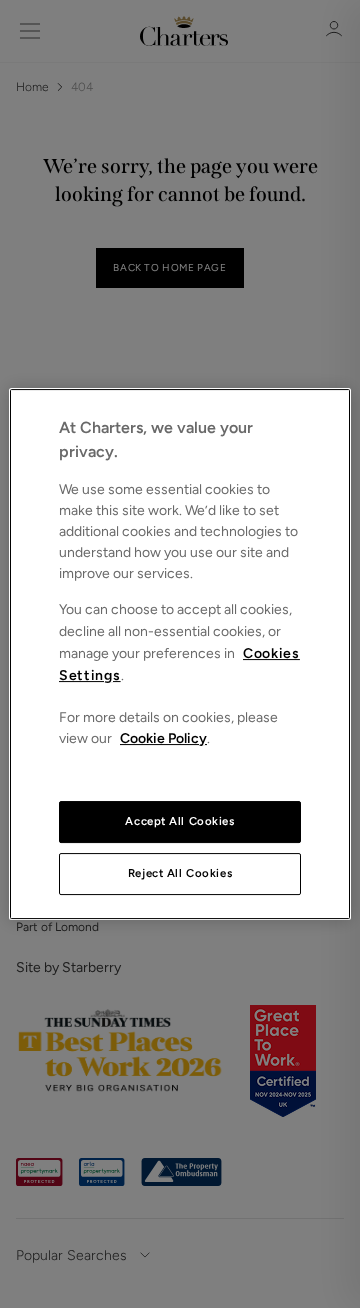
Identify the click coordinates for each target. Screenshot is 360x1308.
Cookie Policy (163, 738)
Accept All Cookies (179, 821)
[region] (180, 654)
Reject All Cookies (180, 873)
